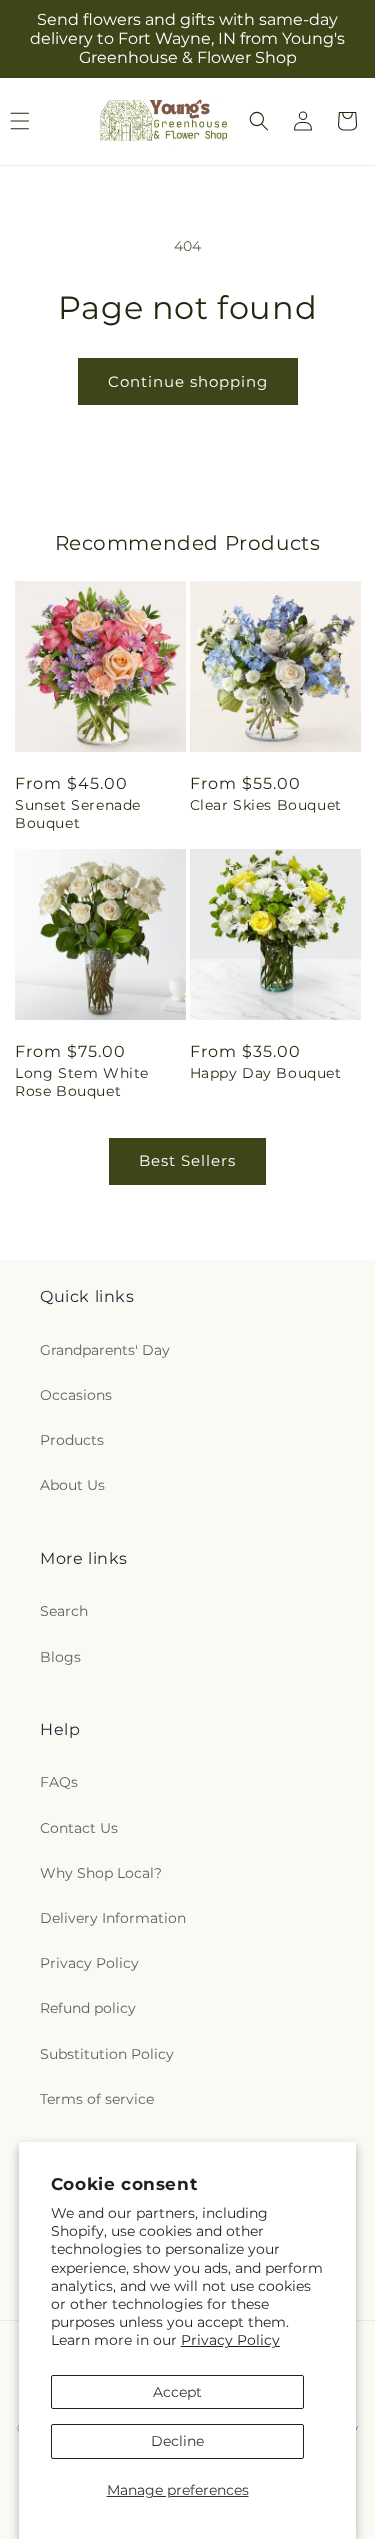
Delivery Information (113, 1918)
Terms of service (97, 2099)
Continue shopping (188, 381)
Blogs (60, 1657)
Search (64, 1611)
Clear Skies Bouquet (266, 805)
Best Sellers (187, 1160)
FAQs (59, 1782)
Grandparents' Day (105, 1350)
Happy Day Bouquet (266, 1073)
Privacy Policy (230, 2340)
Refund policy (88, 2008)
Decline (177, 2441)
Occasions (76, 1395)
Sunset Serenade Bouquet (78, 814)
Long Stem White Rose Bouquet (82, 1082)
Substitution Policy (107, 2054)
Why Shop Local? (101, 1873)
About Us (72, 1485)
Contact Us (79, 1828)
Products (72, 1440)
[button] (259, 121)
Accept (177, 2392)
